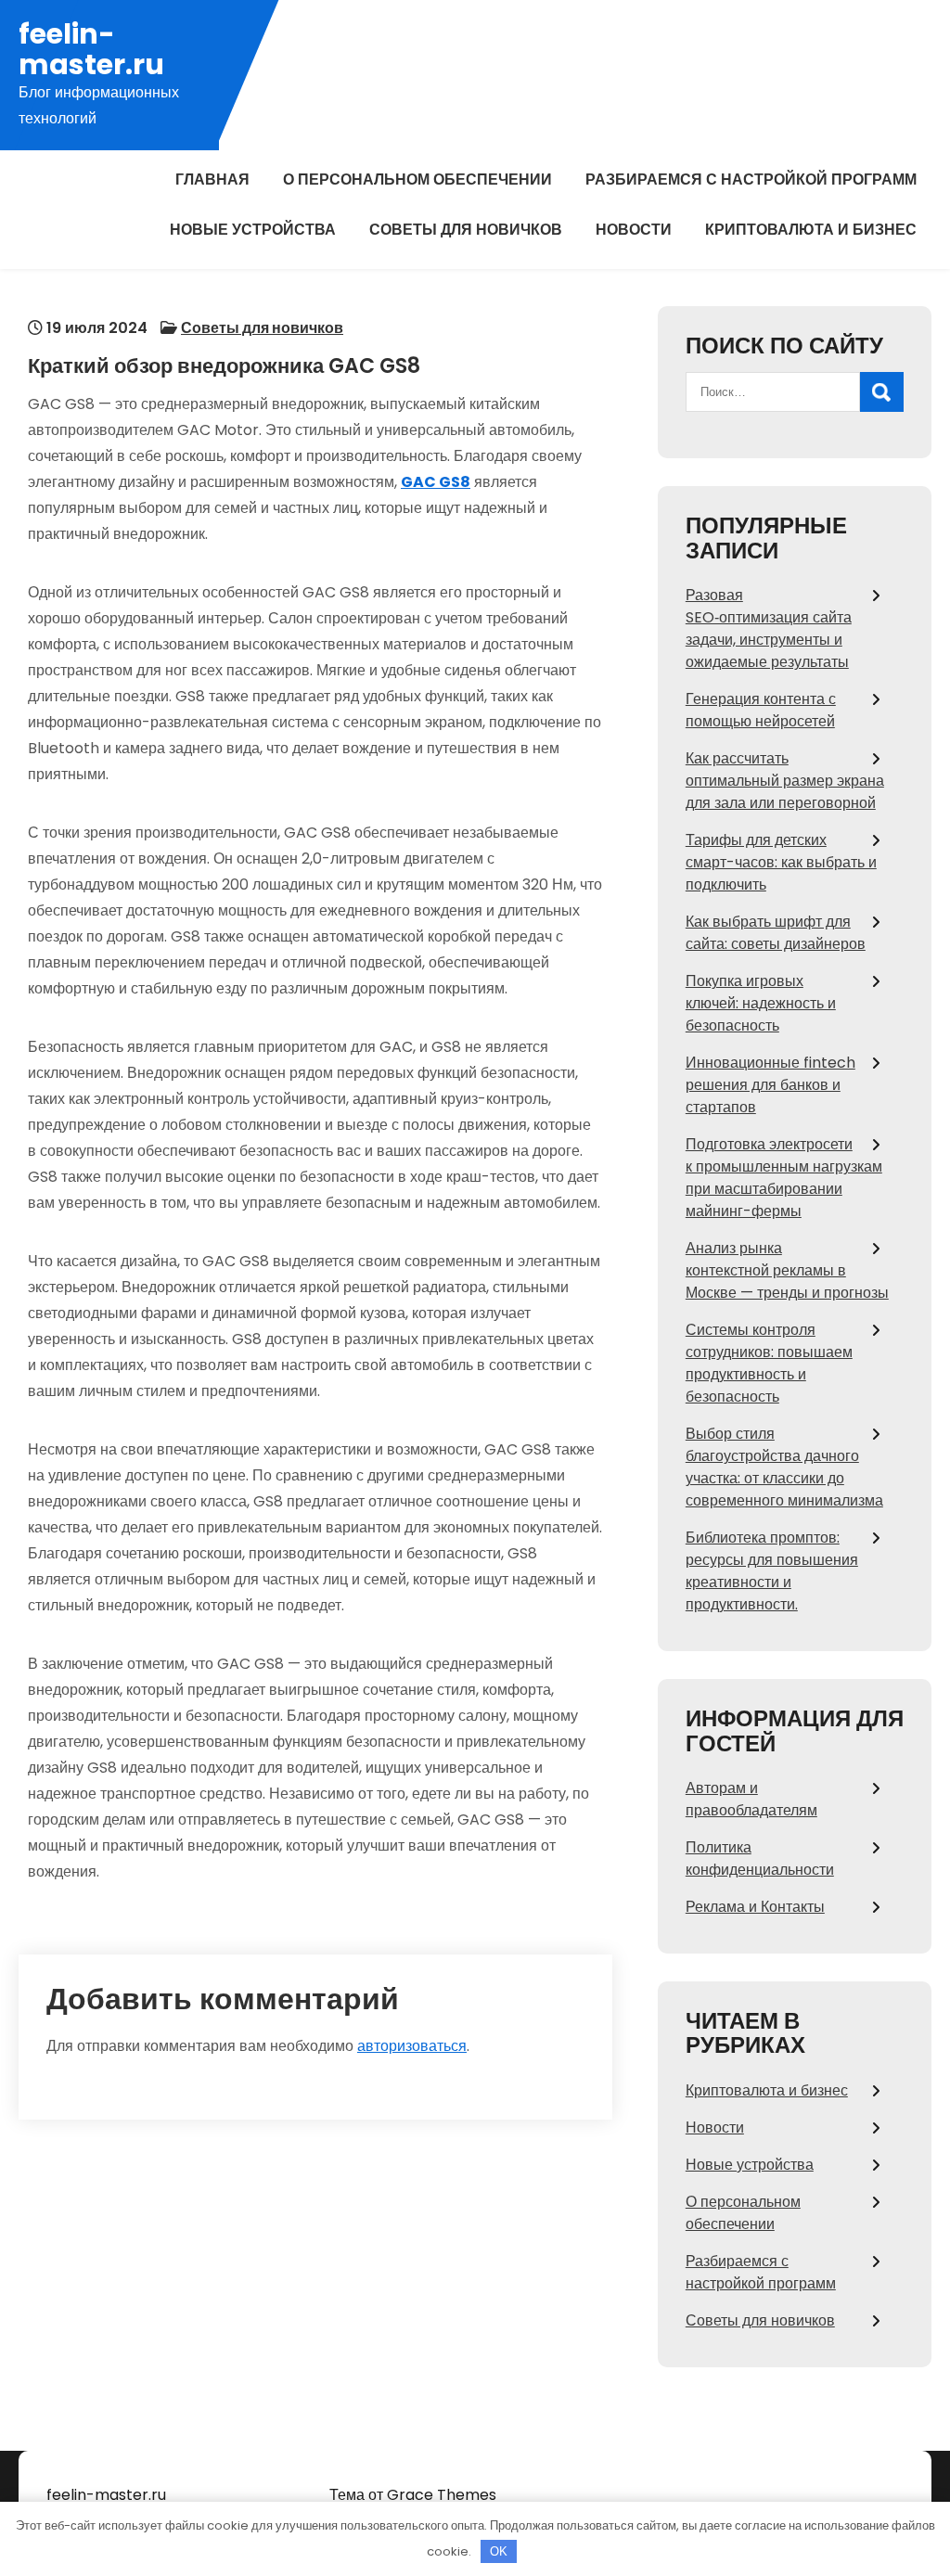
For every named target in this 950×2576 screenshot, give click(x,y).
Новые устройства (253, 230)
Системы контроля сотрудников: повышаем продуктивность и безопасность (769, 1363)
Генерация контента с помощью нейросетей (761, 710)
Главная (212, 179)
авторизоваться (412, 2046)
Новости (634, 230)
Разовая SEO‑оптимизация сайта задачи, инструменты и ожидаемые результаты (769, 628)
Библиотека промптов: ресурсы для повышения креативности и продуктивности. (772, 1571)
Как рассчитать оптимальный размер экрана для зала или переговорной (785, 781)
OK (499, 2551)
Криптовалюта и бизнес (811, 230)
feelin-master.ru (91, 49)
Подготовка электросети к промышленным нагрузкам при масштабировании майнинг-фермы (784, 1178)
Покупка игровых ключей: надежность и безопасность (761, 1003)
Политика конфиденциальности (760, 1858)
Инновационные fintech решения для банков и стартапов (770, 1085)
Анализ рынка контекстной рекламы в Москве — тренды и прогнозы (787, 1270)
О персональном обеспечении (417, 179)
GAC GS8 (436, 482)
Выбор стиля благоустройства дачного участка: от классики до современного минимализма (784, 1467)
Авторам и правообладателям (751, 1799)
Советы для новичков (466, 230)
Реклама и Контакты (755, 1907)
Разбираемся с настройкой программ (751, 179)
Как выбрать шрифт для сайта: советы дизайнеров (776, 933)
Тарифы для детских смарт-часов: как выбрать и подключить (781, 862)
